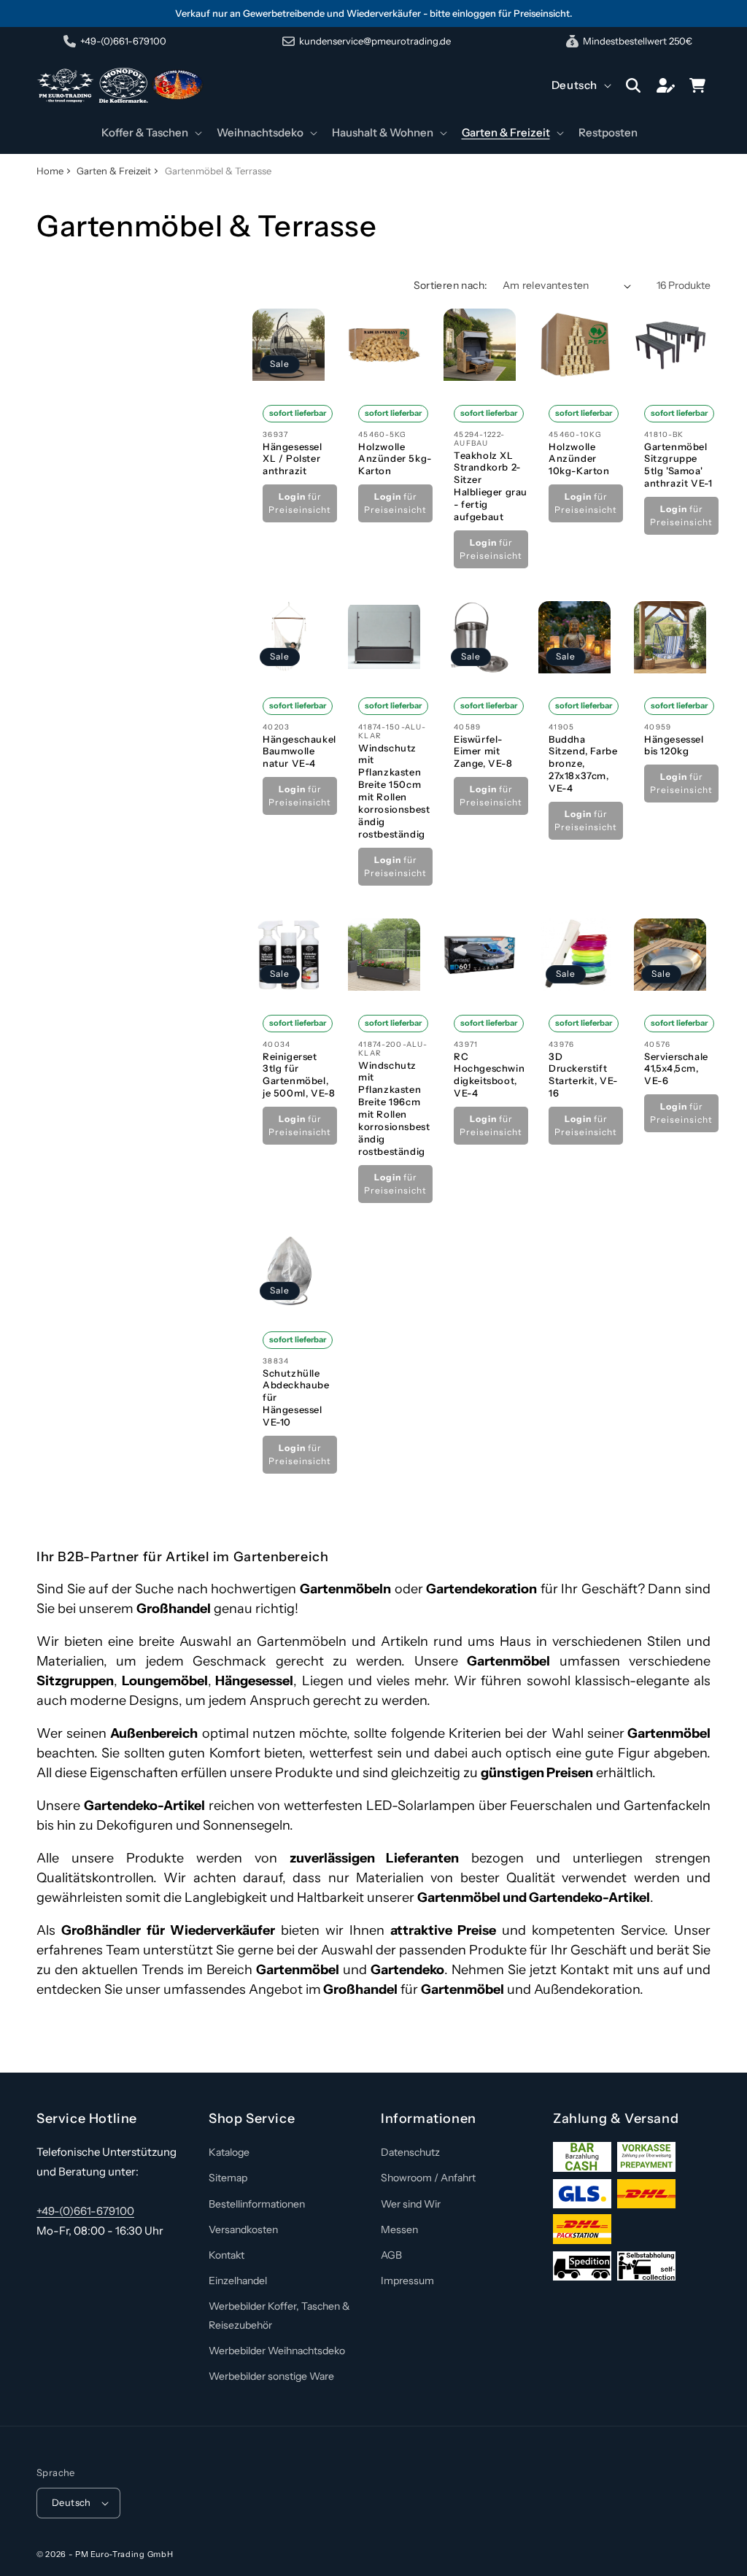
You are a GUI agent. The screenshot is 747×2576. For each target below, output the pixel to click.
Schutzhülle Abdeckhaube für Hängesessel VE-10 (296, 1398)
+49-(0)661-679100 (85, 2211)
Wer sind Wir (411, 2204)
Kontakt (227, 2255)
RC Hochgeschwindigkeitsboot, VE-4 (489, 1074)
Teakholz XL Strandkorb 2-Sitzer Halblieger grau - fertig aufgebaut (491, 486)
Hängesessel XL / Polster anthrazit (293, 459)
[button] (150, 133)
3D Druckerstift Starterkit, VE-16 (583, 1074)
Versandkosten (243, 2229)
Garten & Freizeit (114, 171)
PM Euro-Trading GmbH (124, 2554)
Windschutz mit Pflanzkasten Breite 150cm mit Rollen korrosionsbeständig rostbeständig (394, 791)
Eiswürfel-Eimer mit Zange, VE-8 (483, 751)
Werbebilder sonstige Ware (271, 2376)
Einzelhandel (238, 2281)
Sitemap (228, 2178)
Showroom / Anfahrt (428, 2178)
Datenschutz (410, 2152)
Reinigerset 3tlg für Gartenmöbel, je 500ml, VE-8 (299, 1074)
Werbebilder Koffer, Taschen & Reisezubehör (279, 2315)
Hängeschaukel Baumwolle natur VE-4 (299, 751)
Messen (399, 2229)
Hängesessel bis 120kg (674, 745)
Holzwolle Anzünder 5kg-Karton (395, 459)
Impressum (407, 2281)
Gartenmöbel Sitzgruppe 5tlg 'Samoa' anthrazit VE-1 (678, 465)
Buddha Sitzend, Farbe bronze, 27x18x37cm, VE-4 (583, 764)
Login (292, 496)
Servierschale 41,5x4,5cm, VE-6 (676, 1068)
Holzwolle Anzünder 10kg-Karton (579, 459)
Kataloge (229, 2152)
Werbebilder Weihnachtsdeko (277, 2351)
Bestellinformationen (257, 2204)
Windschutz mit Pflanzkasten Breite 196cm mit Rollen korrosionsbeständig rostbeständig (394, 1107)
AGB (391, 2255)
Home (50, 171)
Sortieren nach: (451, 285)
